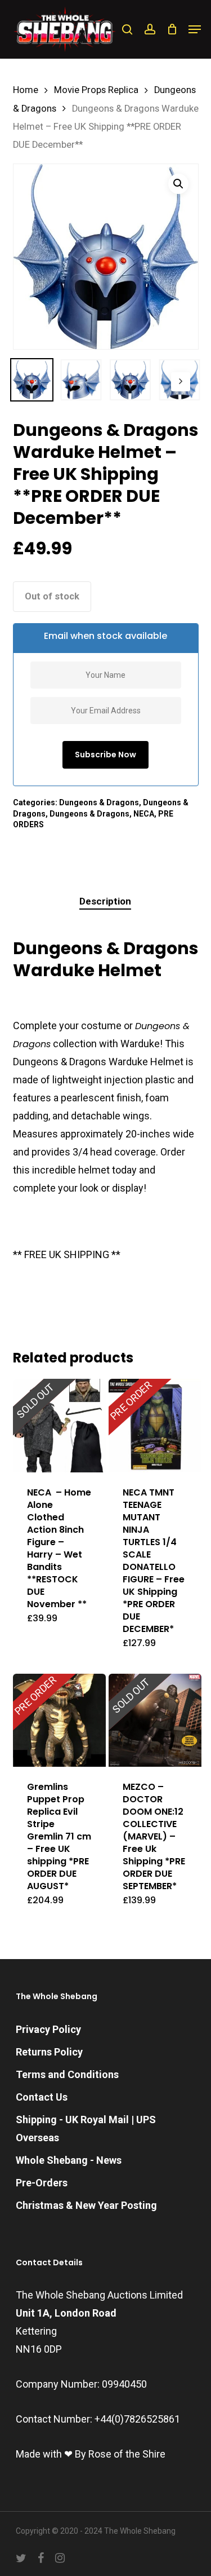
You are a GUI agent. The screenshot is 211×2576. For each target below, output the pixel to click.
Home (26, 90)
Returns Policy (49, 2052)
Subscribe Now (105, 755)
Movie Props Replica (96, 90)
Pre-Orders (42, 2183)
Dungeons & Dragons (99, 802)
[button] (195, 29)
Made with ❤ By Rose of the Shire (91, 2454)
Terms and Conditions (67, 2074)
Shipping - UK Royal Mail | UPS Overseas (86, 2129)
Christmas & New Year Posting (86, 2205)
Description (105, 901)
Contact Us (42, 2097)
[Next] (181, 382)
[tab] (105, 901)
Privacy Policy (48, 2029)
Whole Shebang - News (69, 2160)
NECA (144, 814)
